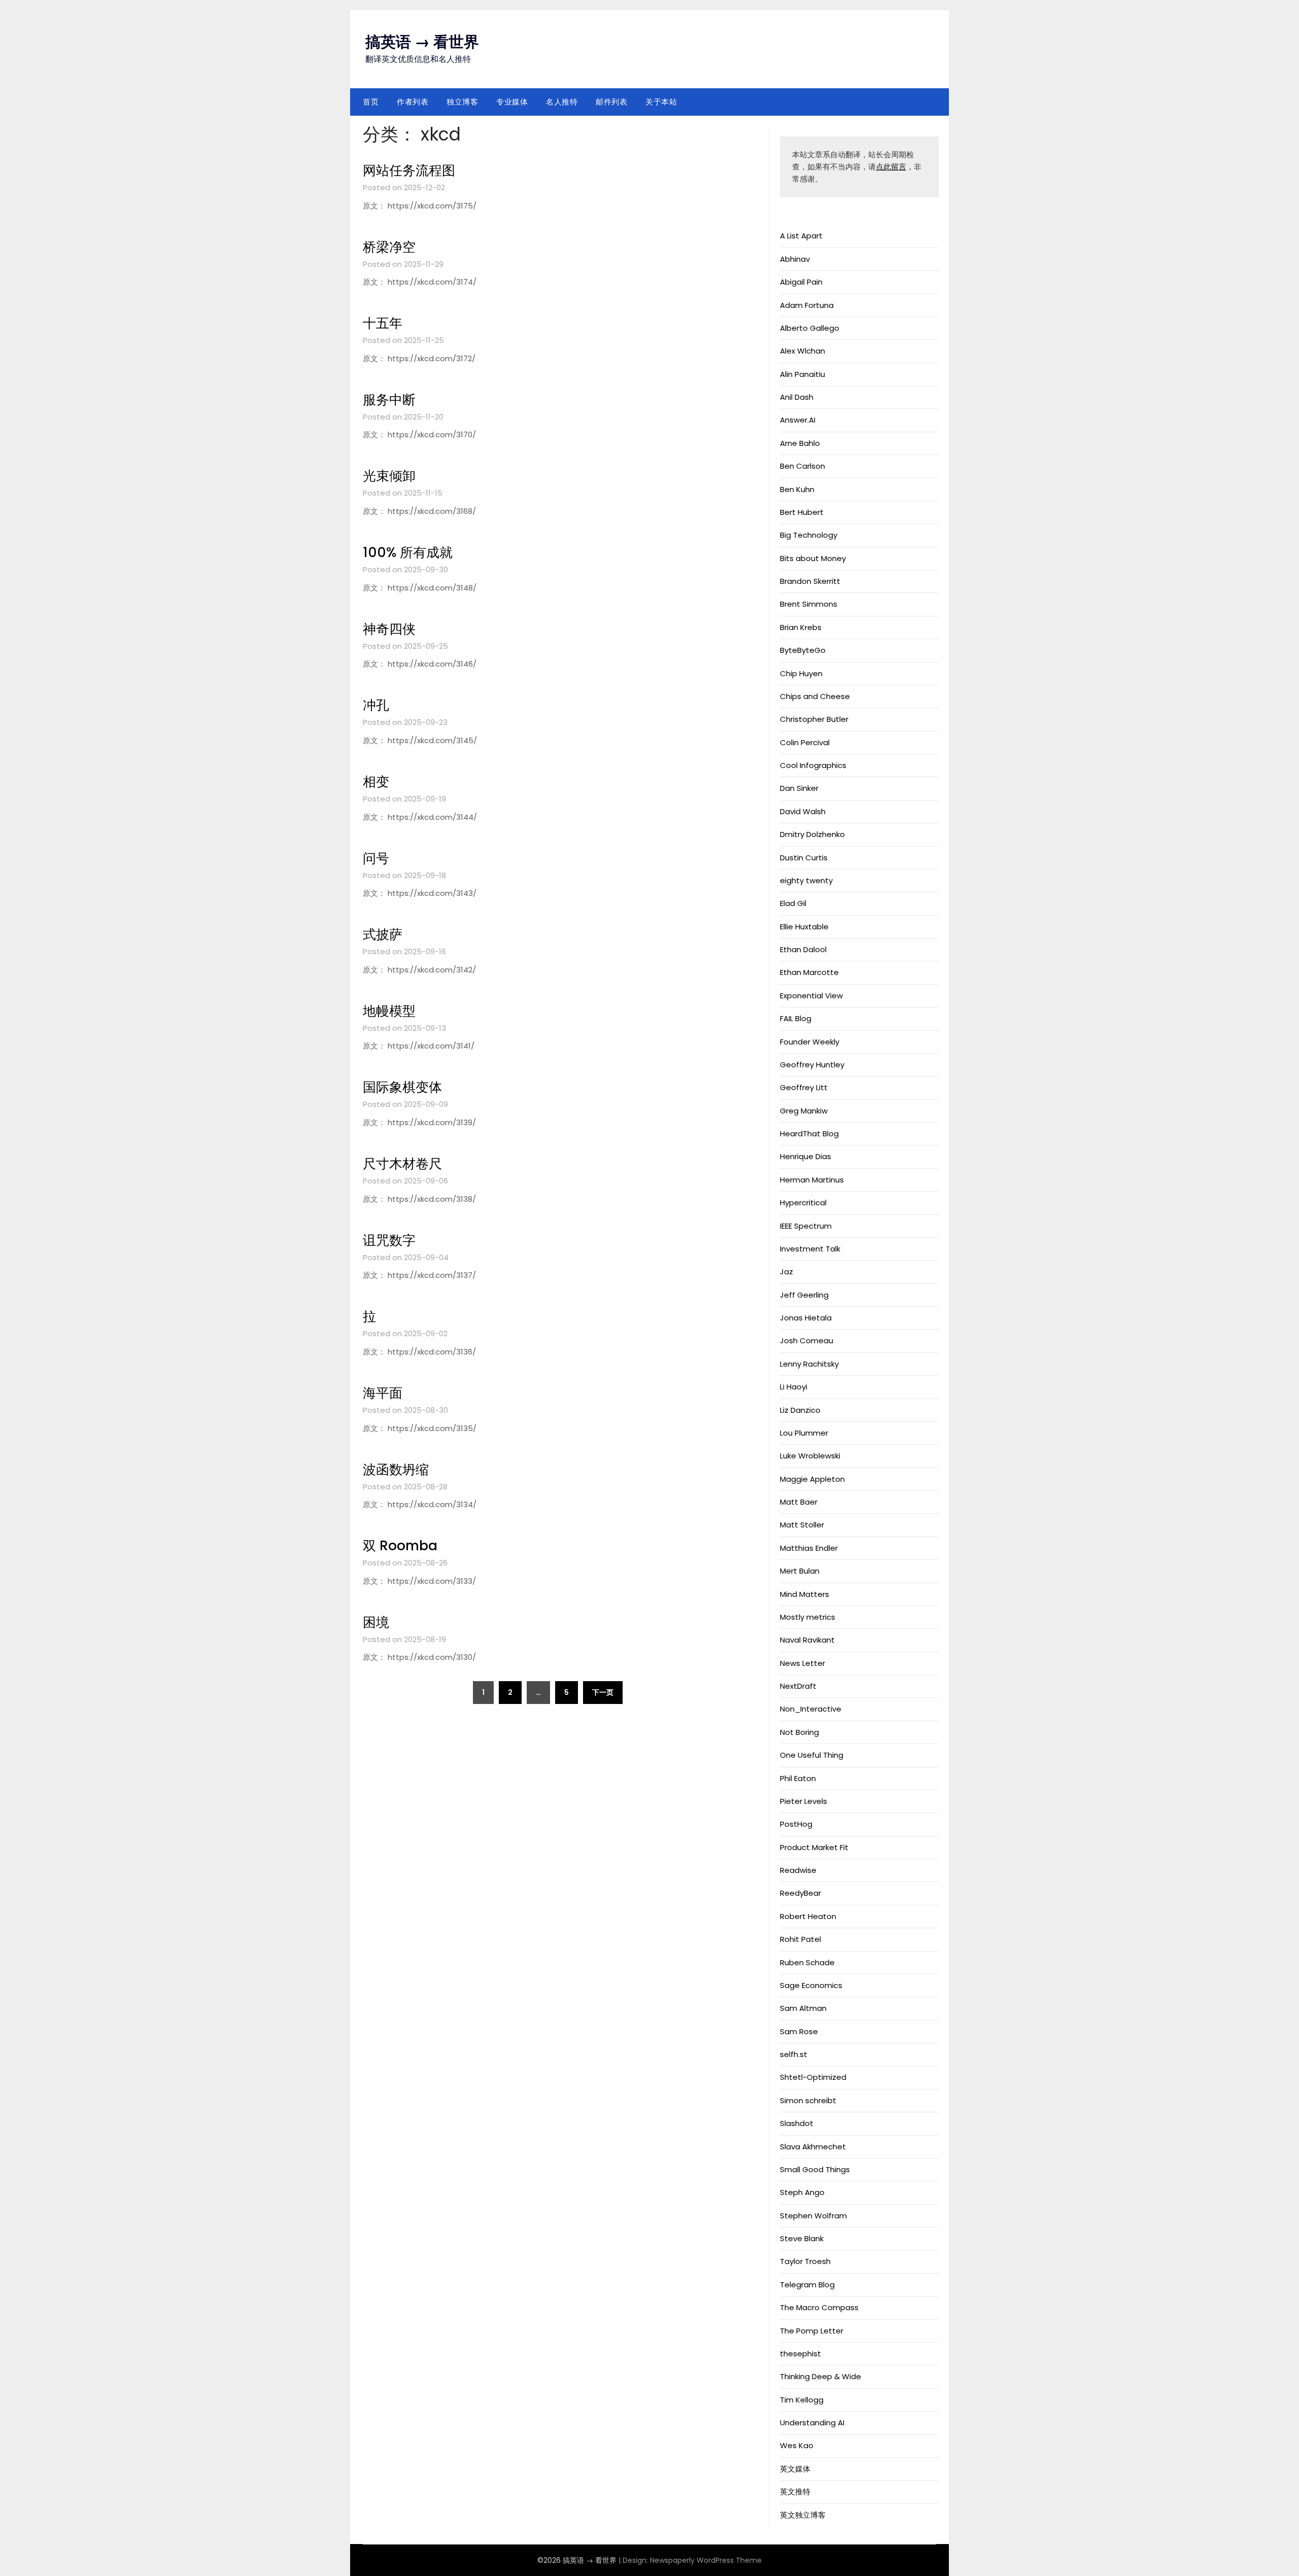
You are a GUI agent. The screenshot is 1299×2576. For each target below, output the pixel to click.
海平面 (383, 1393)
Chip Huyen (801, 673)
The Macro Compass (819, 2307)
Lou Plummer (804, 1433)
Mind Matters (805, 1594)
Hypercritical (803, 1203)
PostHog (796, 1824)
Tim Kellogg (802, 2400)
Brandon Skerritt (810, 581)
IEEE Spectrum (806, 1226)
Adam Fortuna (807, 305)
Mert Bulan (800, 1571)
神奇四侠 (389, 629)
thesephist (800, 2354)
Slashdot (797, 2123)
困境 (376, 1622)
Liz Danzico (800, 1410)
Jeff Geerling (804, 1295)
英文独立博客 (803, 2515)
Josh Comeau (807, 1341)
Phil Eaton (798, 1778)
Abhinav (795, 259)
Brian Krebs (801, 627)
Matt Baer (799, 1502)
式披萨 (383, 934)
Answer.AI (798, 420)
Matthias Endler (809, 1548)
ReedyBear (800, 1893)
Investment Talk (810, 1249)
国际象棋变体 (402, 1087)
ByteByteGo (803, 650)
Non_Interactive (811, 1709)
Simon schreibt (808, 2100)
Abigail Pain (801, 282)
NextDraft (798, 1686)
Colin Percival (805, 742)
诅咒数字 (389, 1240)
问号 (376, 858)
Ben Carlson (802, 466)
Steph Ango (802, 2192)
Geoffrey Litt (804, 1087)
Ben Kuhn (797, 489)
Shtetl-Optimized (813, 2077)
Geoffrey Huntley (812, 1065)
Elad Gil (793, 903)
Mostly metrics (808, 1617)
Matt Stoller (802, 1525)
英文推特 (795, 2492)
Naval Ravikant (807, 1640)
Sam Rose (799, 2031)
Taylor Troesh (805, 2261)
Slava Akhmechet (813, 2147)
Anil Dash (797, 397)
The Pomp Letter (812, 2331)
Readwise (798, 1870)
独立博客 (462, 102)
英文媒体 (795, 2469)
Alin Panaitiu (802, 374)
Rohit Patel (800, 1939)
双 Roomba (400, 1546)
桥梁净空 (389, 247)
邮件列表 (611, 102)
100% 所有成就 (408, 552)
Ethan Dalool (803, 949)
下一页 (603, 1692)
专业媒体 (512, 102)
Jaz (787, 1272)
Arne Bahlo (800, 443)
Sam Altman (803, 2008)
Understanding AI (812, 2423)
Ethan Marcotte (809, 972)
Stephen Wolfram (813, 2216)
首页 (371, 102)
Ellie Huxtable (804, 927)
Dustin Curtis (804, 858)
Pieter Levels (804, 1801)
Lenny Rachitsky (809, 1364)
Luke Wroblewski (810, 1456)
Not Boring (799, 1732)
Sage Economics (811, 1985)
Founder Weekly (810, 1042)
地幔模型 (389, 1011)
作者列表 (413, 102)
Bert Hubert (802, 512)
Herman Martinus (812, 1180)
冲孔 (376, 705)
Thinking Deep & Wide (821, 2376)
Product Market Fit (814, 1847)
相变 (376, 782)
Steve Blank (802, 2238)
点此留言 (891, 167)
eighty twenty (806, 880)
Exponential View (811, 996)
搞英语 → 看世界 (422, 42)
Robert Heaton (808, 1916)
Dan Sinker (799, 788)
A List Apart (801, 236)
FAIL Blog (796, 1018)
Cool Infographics (813, 765)
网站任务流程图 (409, 170)
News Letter (802, 1663)
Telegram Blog (807, 2285)
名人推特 (562, 102)
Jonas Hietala (806, 1318)
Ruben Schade (807, 1962)
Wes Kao (797, 2445)
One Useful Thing (812, 1755)
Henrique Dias (806, 1156)
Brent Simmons (809, 604)
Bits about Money (813, 558)
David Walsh (803, 811)
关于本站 (661, 102)
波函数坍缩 (396, 1470)
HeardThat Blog (809, 1134)
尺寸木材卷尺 (402, 1164)
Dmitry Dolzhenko (812, 834)
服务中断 (389, 400)
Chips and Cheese (815, 696)
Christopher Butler (814, 719)
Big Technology (809, 535)
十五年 (383, 323)
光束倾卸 (389, 476)
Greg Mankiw (804, 1111)
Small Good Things (815, 2169)
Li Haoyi (794, 1387)
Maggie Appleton (812, 1479)
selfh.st (794, 2054)
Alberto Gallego (810, 328)
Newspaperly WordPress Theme (706, 2560)
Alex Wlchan (802, 351)
